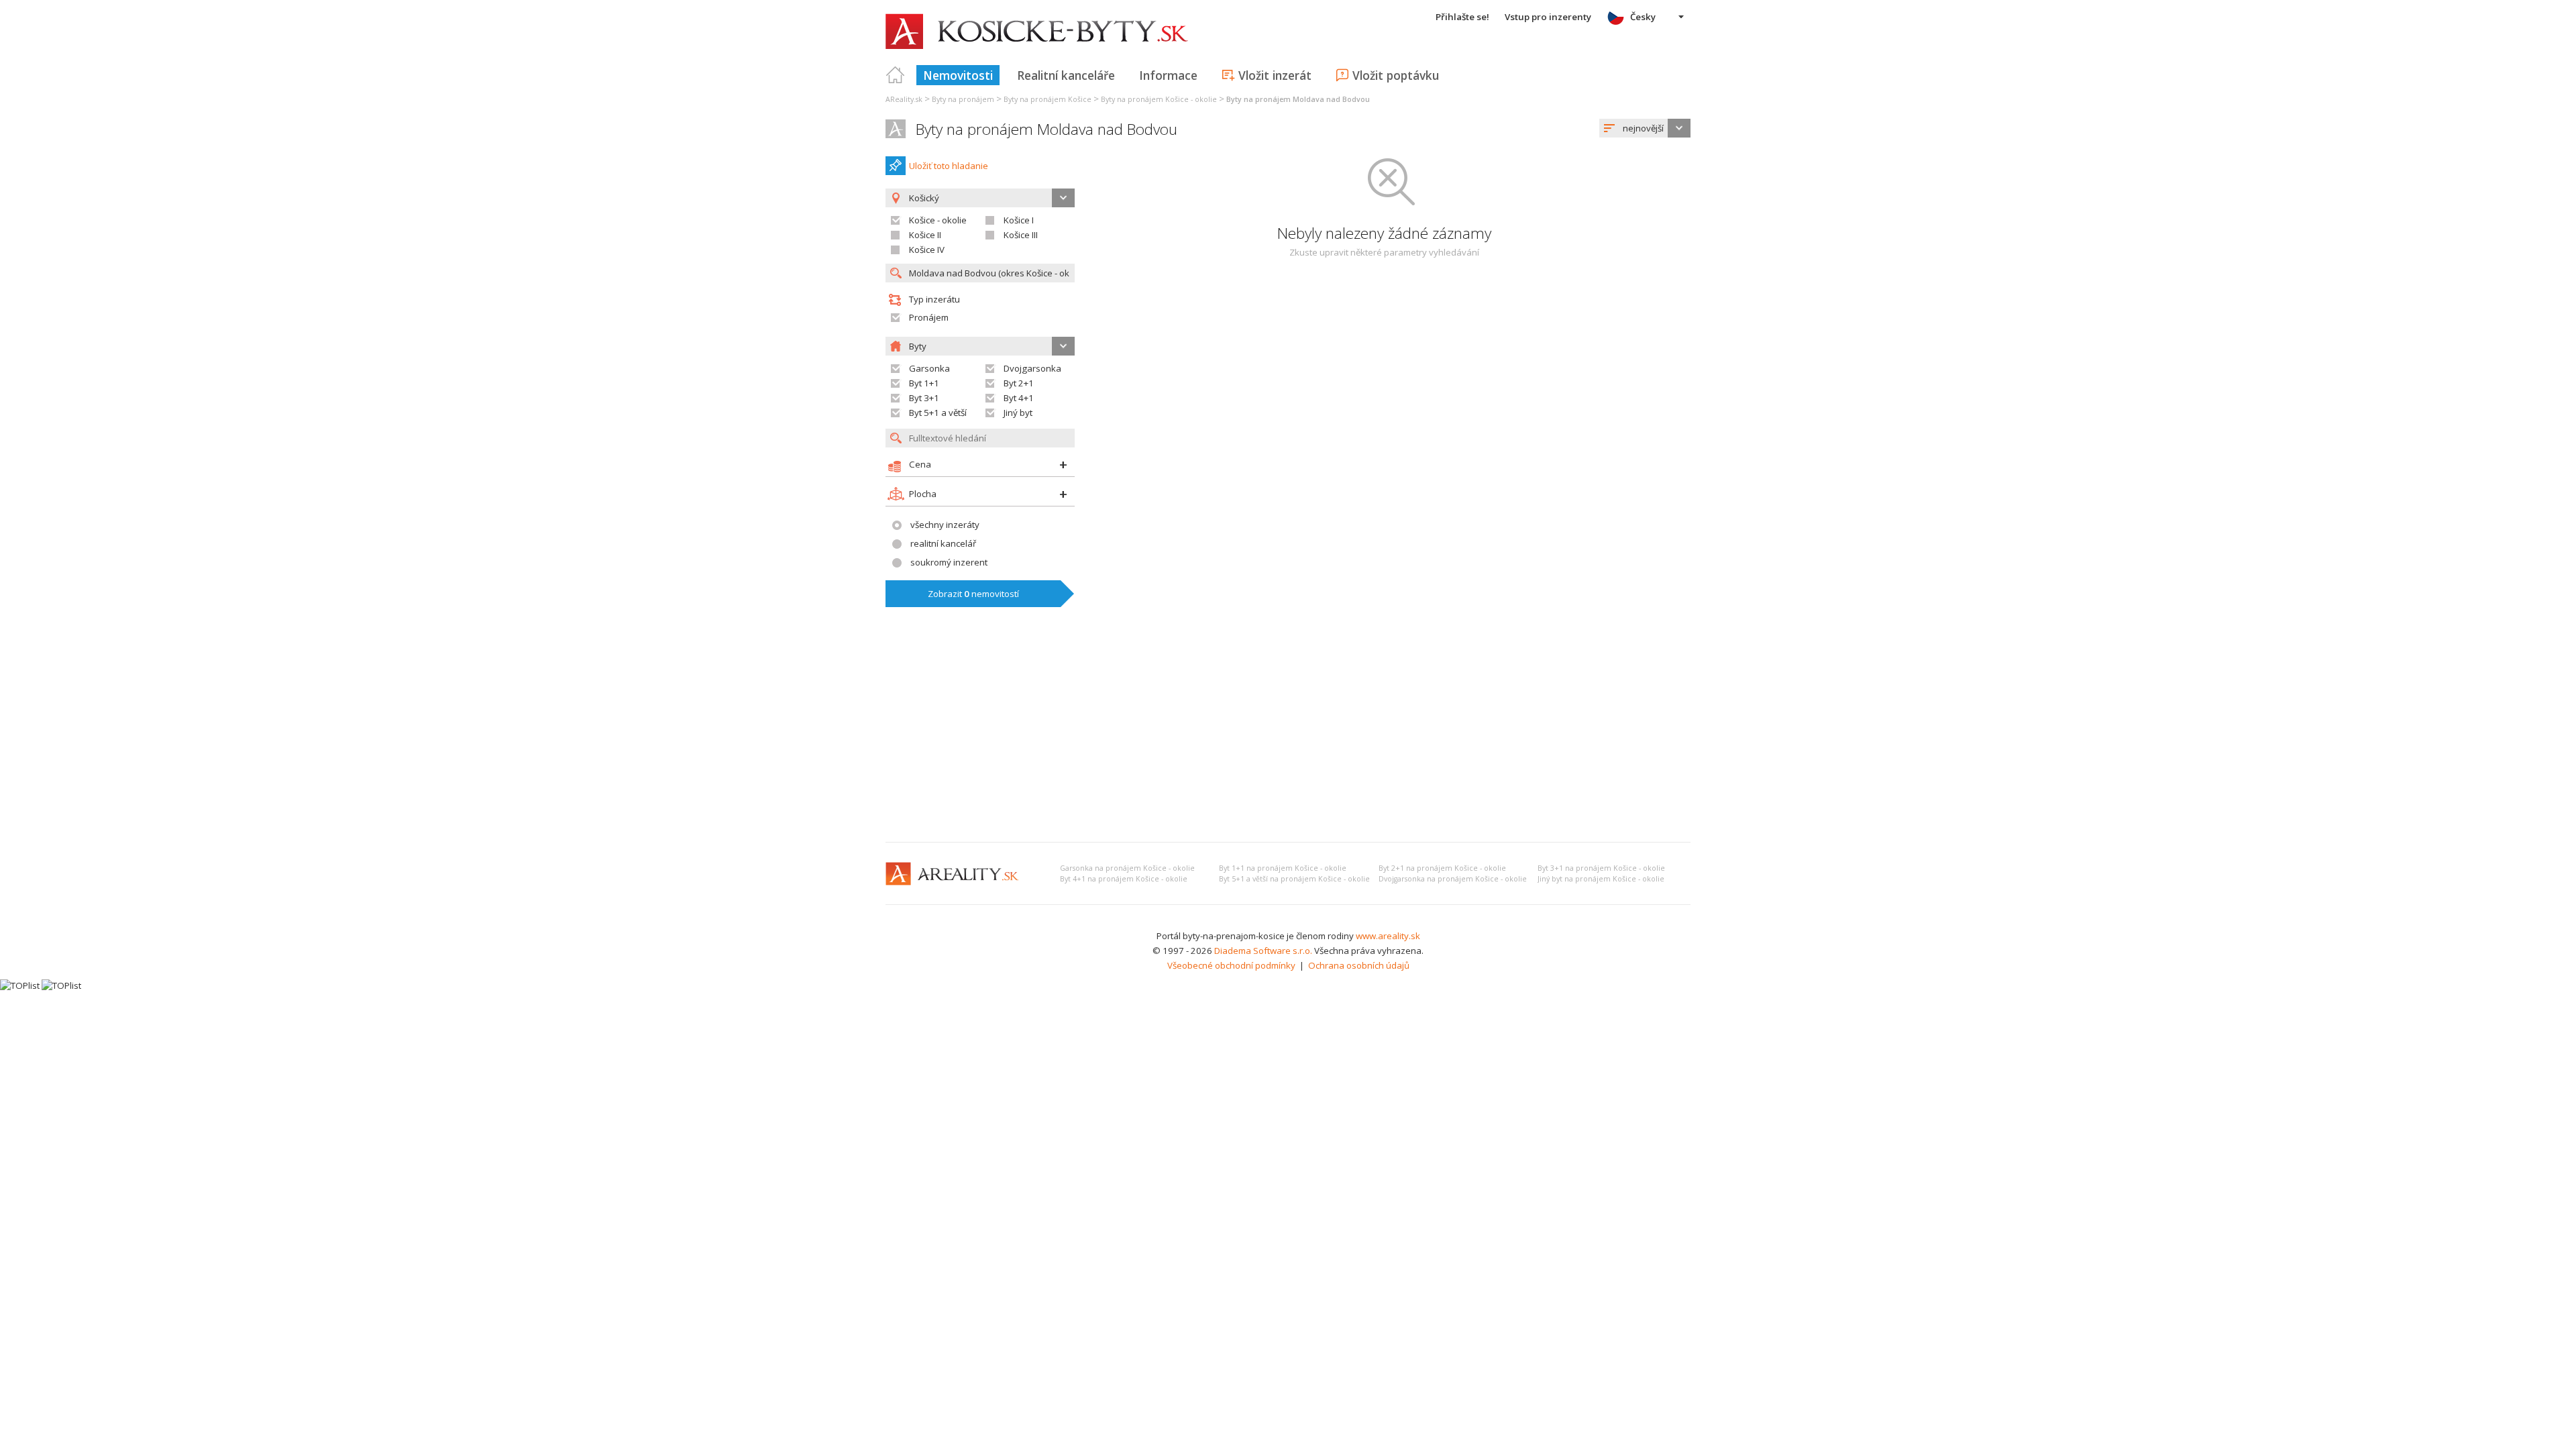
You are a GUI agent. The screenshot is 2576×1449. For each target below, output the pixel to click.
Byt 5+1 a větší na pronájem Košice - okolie (1294, 879)
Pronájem (929, 317)
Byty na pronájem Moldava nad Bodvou (1046, 129)
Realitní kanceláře (1066, 75)
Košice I (1019, 220)
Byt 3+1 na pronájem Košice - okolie (1601, 868)
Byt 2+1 (1019, 383)
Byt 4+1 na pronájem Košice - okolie (1124, 879)
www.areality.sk (1388, 936)
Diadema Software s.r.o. (1263, 951)
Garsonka (929, 368)
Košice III (1021, 235)
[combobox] (1645, 128)
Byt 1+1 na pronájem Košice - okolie (1283, 868)
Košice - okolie (938, 220)
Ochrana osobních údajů (1359, 965)
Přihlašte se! (1462, 17)
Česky (1643, 17)
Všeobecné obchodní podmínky (1231, 965)
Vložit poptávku (1396, 75)
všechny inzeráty (945, 525)
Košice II (925, 235)
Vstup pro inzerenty (1548, 17)
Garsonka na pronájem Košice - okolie (1127, 868)
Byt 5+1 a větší (938, 413)
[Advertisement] (1288, 731)
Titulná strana (896, 75)
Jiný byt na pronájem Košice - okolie (1601, 879)
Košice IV (927, 250)
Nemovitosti (958, 75)
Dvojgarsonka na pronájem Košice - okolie (1453, 879)
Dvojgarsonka (1032, 368)
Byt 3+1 (924, 398)
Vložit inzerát (1275, 75)
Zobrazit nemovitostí (973, 594)
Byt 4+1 (1019, 398)
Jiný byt (1018, 413)
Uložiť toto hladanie (949, 166)
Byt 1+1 (924, 383)
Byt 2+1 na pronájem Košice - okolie (1442, 868)
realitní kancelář (943, 543)
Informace (1168, 75)
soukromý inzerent (949, 562)
